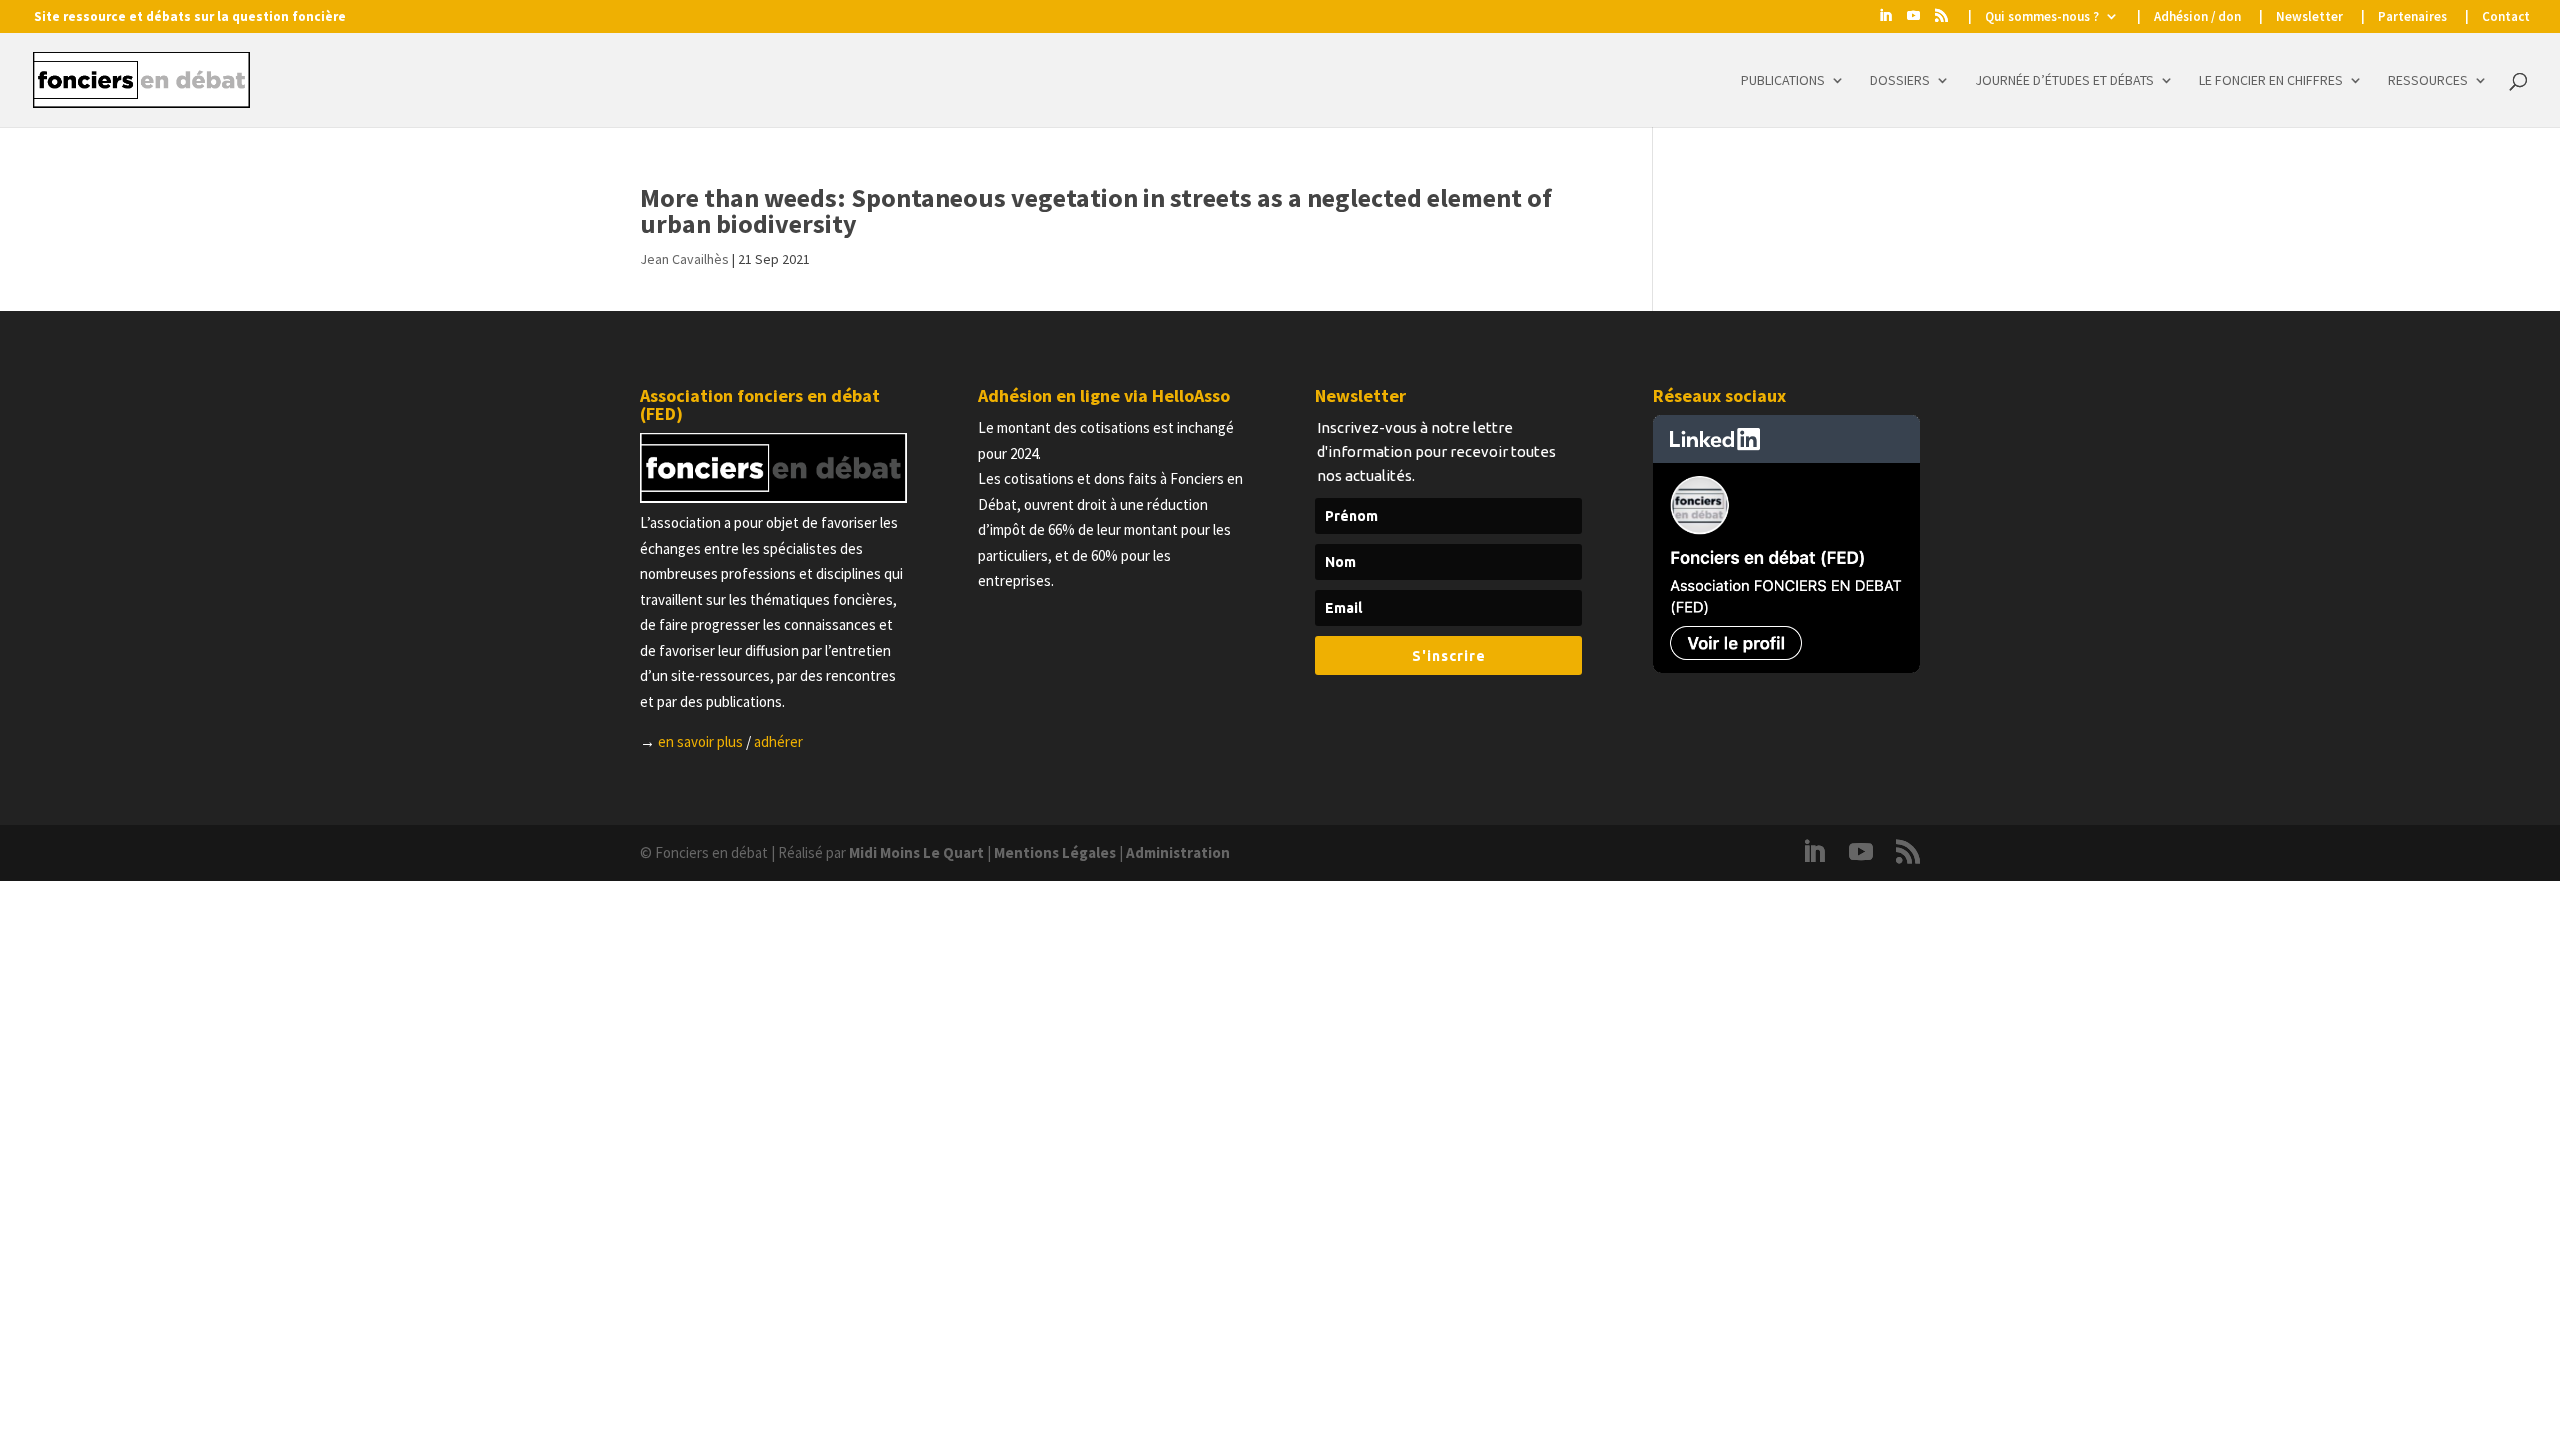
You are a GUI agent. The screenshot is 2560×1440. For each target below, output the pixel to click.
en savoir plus (700, 741)
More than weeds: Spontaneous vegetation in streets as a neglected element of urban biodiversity (1096, 210)
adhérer (778, 741)
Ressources (2428, 81)
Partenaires (2412, 17)
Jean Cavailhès (684, 259)
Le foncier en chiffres (2271, 81)
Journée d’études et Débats (2064, 81)
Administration (1178, 852)
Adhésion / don (2197, 17)
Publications (1783, 81)
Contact (2506, 17)
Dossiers (1900, 81)
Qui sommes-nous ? (2042, 17)
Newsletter (2309, 17)
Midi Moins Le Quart (916, 852)
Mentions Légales (1055, 852)
